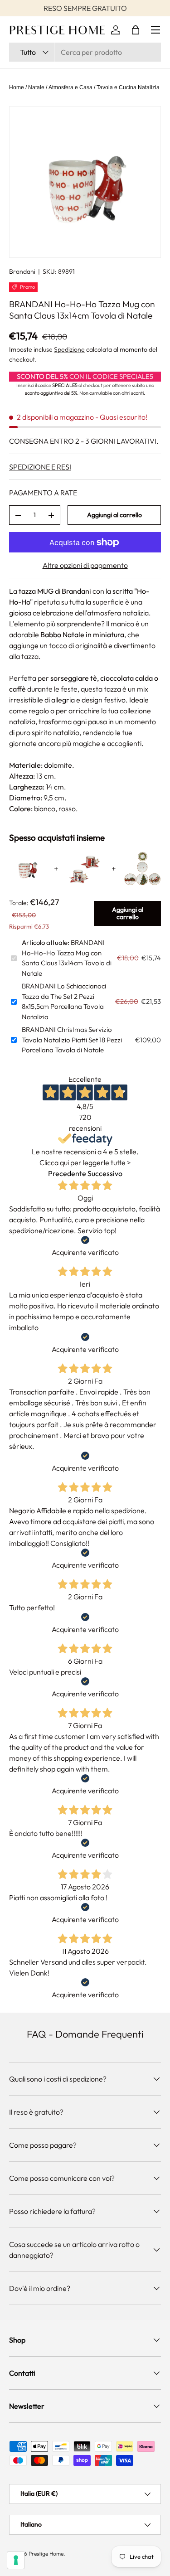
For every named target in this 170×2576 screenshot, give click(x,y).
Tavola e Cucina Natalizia (128, 87)
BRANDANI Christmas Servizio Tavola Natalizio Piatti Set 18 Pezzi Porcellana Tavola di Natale (72, 1040)
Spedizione (69, 349)
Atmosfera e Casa (70, 87)
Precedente (67, 1173)
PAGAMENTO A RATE (43, 493)
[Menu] (155, 30)
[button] (136, 30)
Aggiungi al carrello (114, 515)
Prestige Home (46, 2554)
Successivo (105, 1173)
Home (17, 87)
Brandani (22, 271)
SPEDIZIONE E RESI (40, 467)
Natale (36, 87)
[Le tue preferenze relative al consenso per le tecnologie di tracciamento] (16, 2560)
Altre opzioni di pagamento (85, 565)
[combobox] (85, 52)
